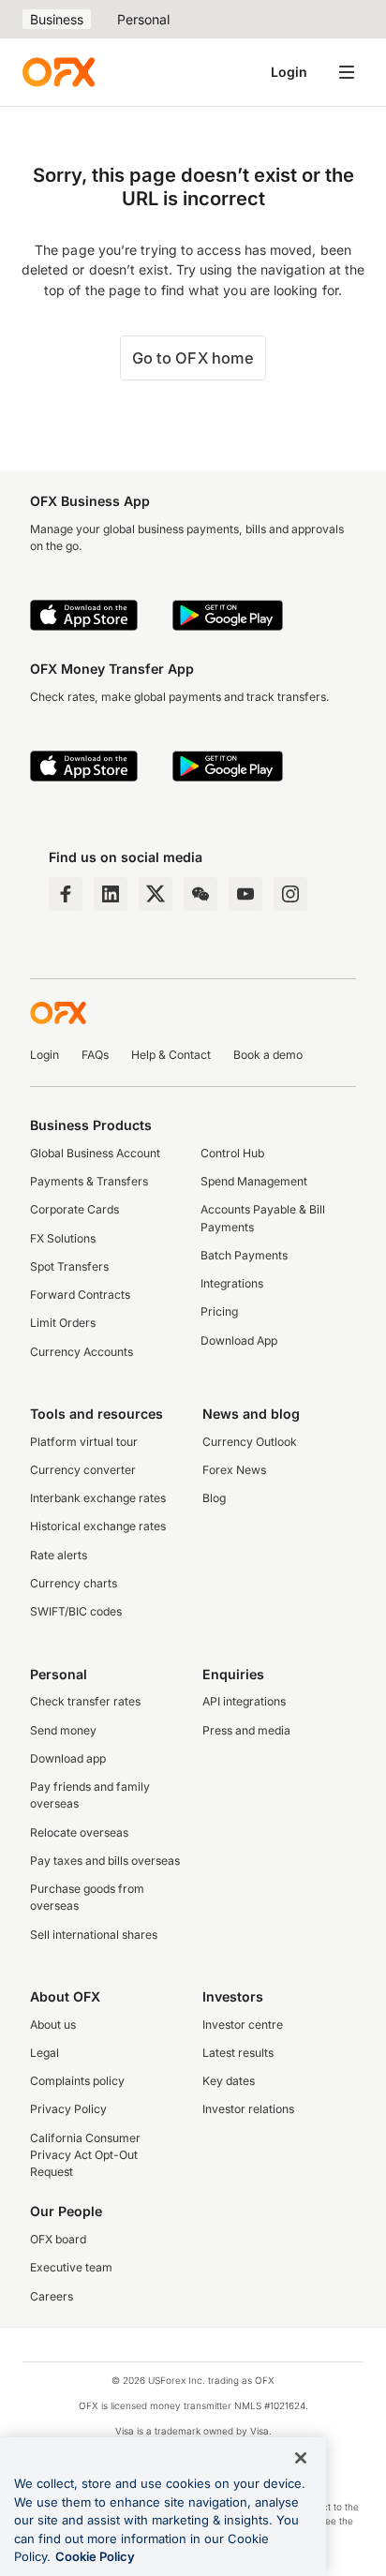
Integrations (232, 1283)
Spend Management (254, 1181)
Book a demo (268, 1055)
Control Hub (232, 1153)
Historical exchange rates (98, 1526)
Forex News (234, 1470)
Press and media (246, 1730)
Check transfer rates (85, 1701)
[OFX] (59, 72)
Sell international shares (94, 1935)
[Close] (301, 2458)
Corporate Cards (74, 1209)
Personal (143, 19)
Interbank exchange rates (98, 1498)
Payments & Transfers (89, 1181)
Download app (68, 1758)
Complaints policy (77, 2081)
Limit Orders (63, 1323)
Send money (63, 1730)
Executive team (71, 2267)
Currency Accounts (82, 1352)
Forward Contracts (80, 1295)
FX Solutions (63, 1238)
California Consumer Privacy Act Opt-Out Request (85, 2155)
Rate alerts (59, 1555)
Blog (214, 1498)
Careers (52, 2296)
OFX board (58, 2239)
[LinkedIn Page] (111, 894)
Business (57, 19)
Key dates (229, 2081)
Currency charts (74, 1583)
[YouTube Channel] (245, 894)
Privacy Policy (68, 2109)
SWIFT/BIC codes (76, 1611)
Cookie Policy (95, 2556)
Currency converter (83, 1470)
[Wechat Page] (200, 894)
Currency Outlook (250, 1442)
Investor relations (248, 2109)
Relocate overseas (79, 1832)
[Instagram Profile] (290, 894)
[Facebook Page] (66, 894)
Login (289, 72)
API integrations (244, 1701)
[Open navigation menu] (347, 72)
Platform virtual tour (84, 1442)
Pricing (219, 1311)
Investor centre (243, 2025)
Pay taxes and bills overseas (105, 1861)
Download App (239, 1340)
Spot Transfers (69, 1266)
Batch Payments (244, 1255)
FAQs (95, 1055)
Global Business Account (95, 1153)
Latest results (238, 2053)
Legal (45, 2053)
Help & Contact (171, 1055)
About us (53, 2025)
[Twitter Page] (156, 894)
